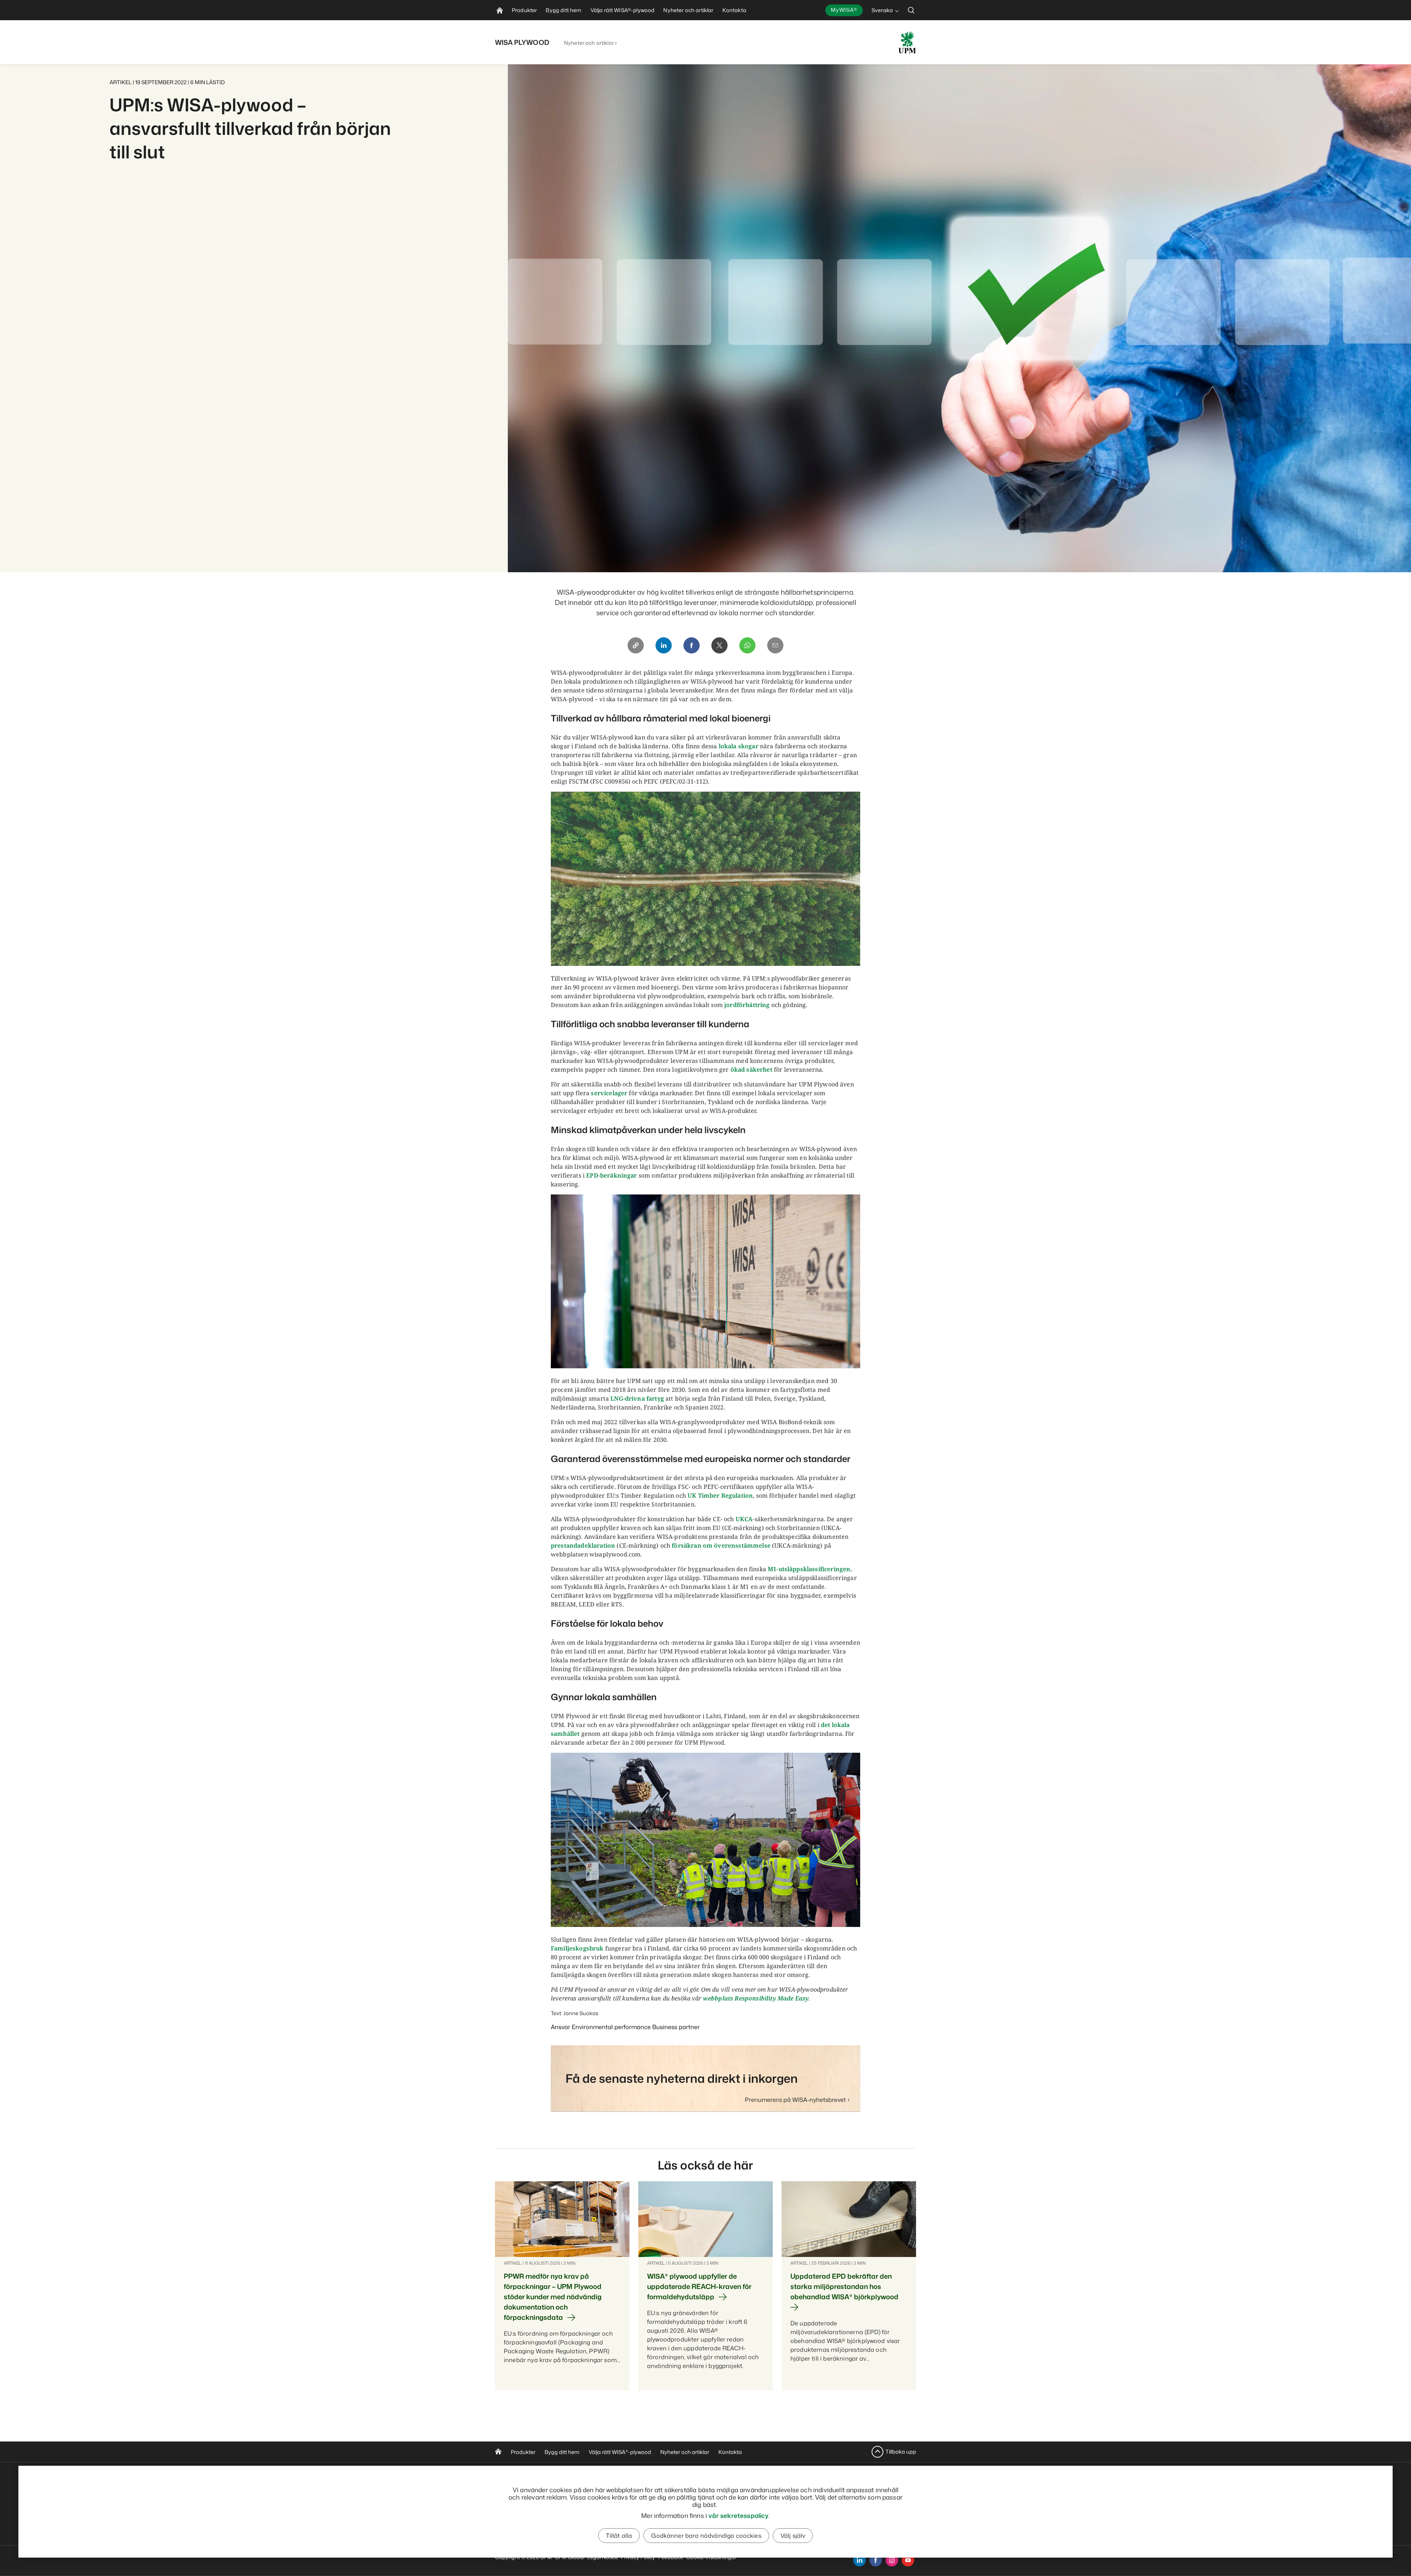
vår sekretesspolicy (738, 2515)
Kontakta (730, 2452)
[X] (719, 645)
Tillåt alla (619, 2536)
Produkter (523, 2452)
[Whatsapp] (747, 645)
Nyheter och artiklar (589, 43)
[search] (911, 10)
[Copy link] (636, 645)
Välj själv (793, 2536)
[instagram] (892, 2560)
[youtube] (908, 2560)
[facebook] (876, 2560)
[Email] (775, 645)
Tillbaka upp (901, 2452)
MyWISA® (844, 10)
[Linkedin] (664, 645)
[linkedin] (859, 2560)
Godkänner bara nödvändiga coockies (706, 2536)
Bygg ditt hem (562, 2452)
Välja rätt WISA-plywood (620, 2452)
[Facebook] (692, 645)
